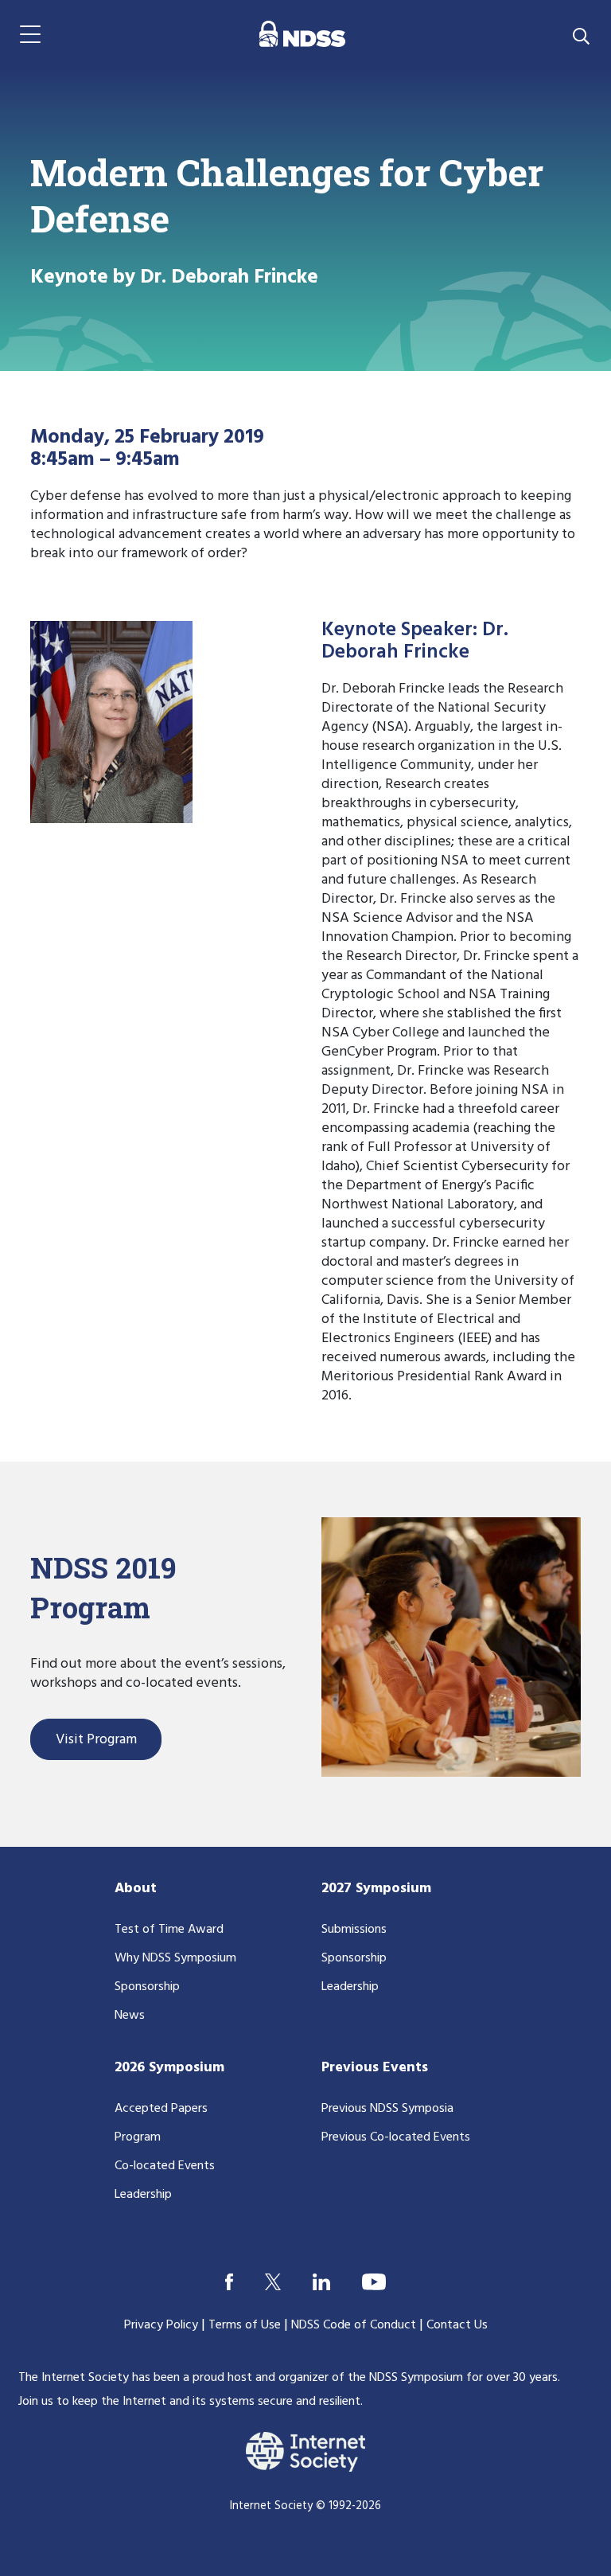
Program (138, 2137)
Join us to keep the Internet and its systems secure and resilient (189, 2402)
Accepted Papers (161, 2109)
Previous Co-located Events (396, 2137)
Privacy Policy (161, 2325)
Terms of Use (245, 2325)
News (130, 2016)
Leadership (350, 1987)
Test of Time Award (169, 1930)
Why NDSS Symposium (175, 1958)
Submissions (354, 1930)
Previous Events (375, 2068)
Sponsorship (147, 1987)
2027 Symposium (376, 1889)
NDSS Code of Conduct (354, 2325)
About (136, 1889)
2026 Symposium (169, 2068)
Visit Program (96, 1740)
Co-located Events (165, 2166)
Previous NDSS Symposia (387, 2109)
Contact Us (457, 2325)
